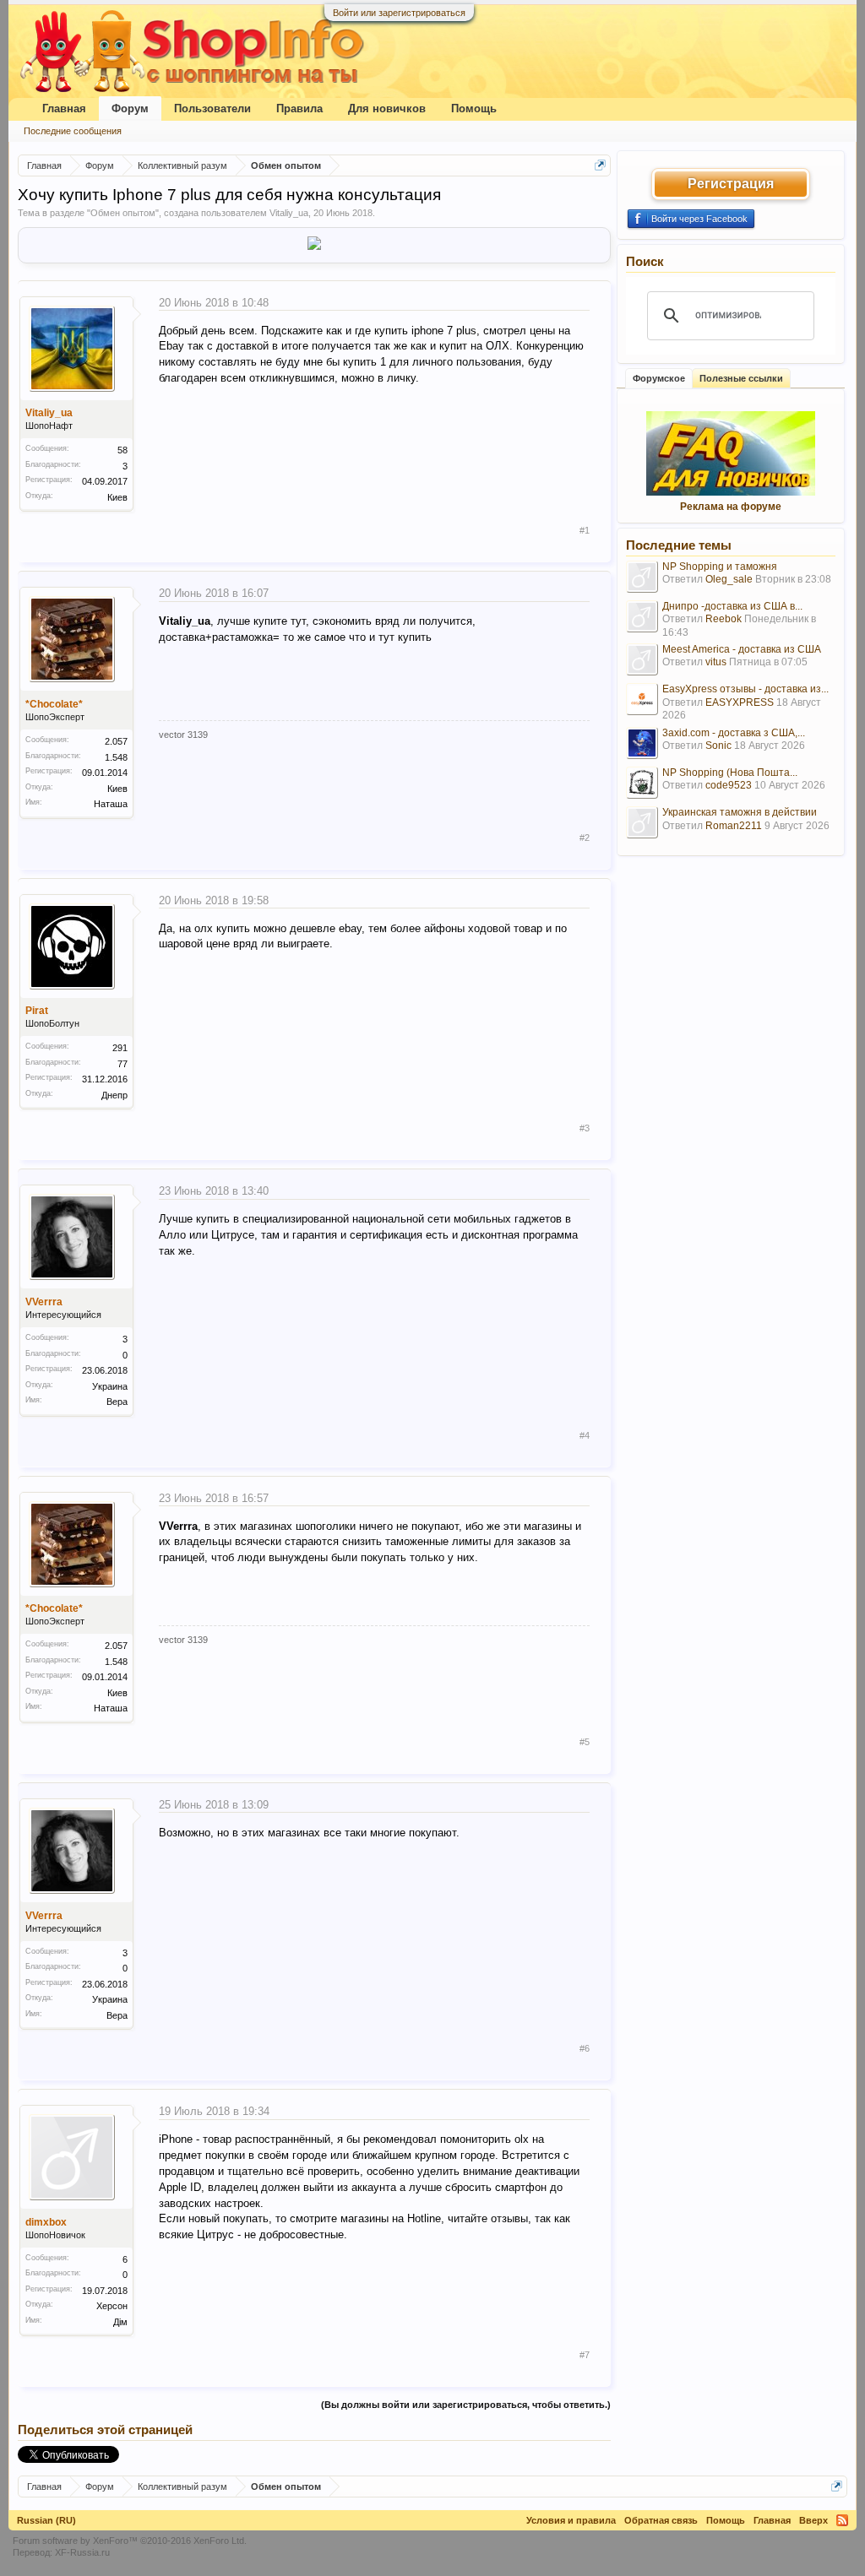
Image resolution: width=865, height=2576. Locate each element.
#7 (585, 2355)
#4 (585, 1435)
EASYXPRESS (740, 702)
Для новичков (387, 108)
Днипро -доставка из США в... (732, 606)
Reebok (724, 619)
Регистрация (731, 184)
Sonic (718, 746)
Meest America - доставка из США (742, 649)
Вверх (813, 2520)
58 (122, 450)
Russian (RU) (46, 2520)
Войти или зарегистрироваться (399, 13)
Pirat (37, 1011)
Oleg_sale (729, 579)
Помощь (474, 108)
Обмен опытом (123, 213)
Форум (130, 108)
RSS (842, 2520)
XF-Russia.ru (82, 2552)
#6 (585, 2048)
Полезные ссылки (741, 378)
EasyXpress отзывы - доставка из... (745, 689)
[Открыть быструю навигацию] (600, 165)
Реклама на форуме (731, 507)
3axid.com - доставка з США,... (734, 733)
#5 (585, 1742)
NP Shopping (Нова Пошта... (730, 773)
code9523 (729, 785)
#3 (585, 1128)
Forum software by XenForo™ (130, 2541)
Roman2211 (734, 826)
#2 (585, 838)
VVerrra (44, 1302)
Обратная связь (661, 2520)
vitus (716, 662)
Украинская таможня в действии (740, 812)
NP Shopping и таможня (720, 567)
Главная (64, 108)
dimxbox (46, 2222)
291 (120, 1048)
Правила (299, 108)
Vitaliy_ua (289, 213)
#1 (585, 530)
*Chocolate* (54, 704)
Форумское (659, 378)
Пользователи (212, 108)
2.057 (116, 741)
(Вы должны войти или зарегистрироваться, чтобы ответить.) (466, 2405)
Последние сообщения (73, 131)
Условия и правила (571, 2520)
